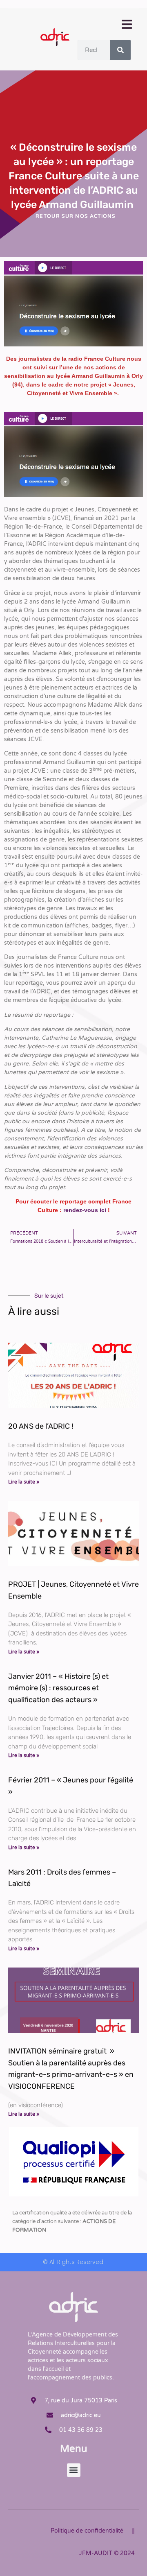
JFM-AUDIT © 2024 (107, 2553)
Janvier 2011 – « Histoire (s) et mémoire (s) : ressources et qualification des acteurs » (58, 1688)
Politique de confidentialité (87, 2531)
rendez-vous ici (85, 1210)
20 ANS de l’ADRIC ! (41, 1426)
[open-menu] (126, 25)
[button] (74, 2470)
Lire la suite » (24, 1482)
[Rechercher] (120, 50)
